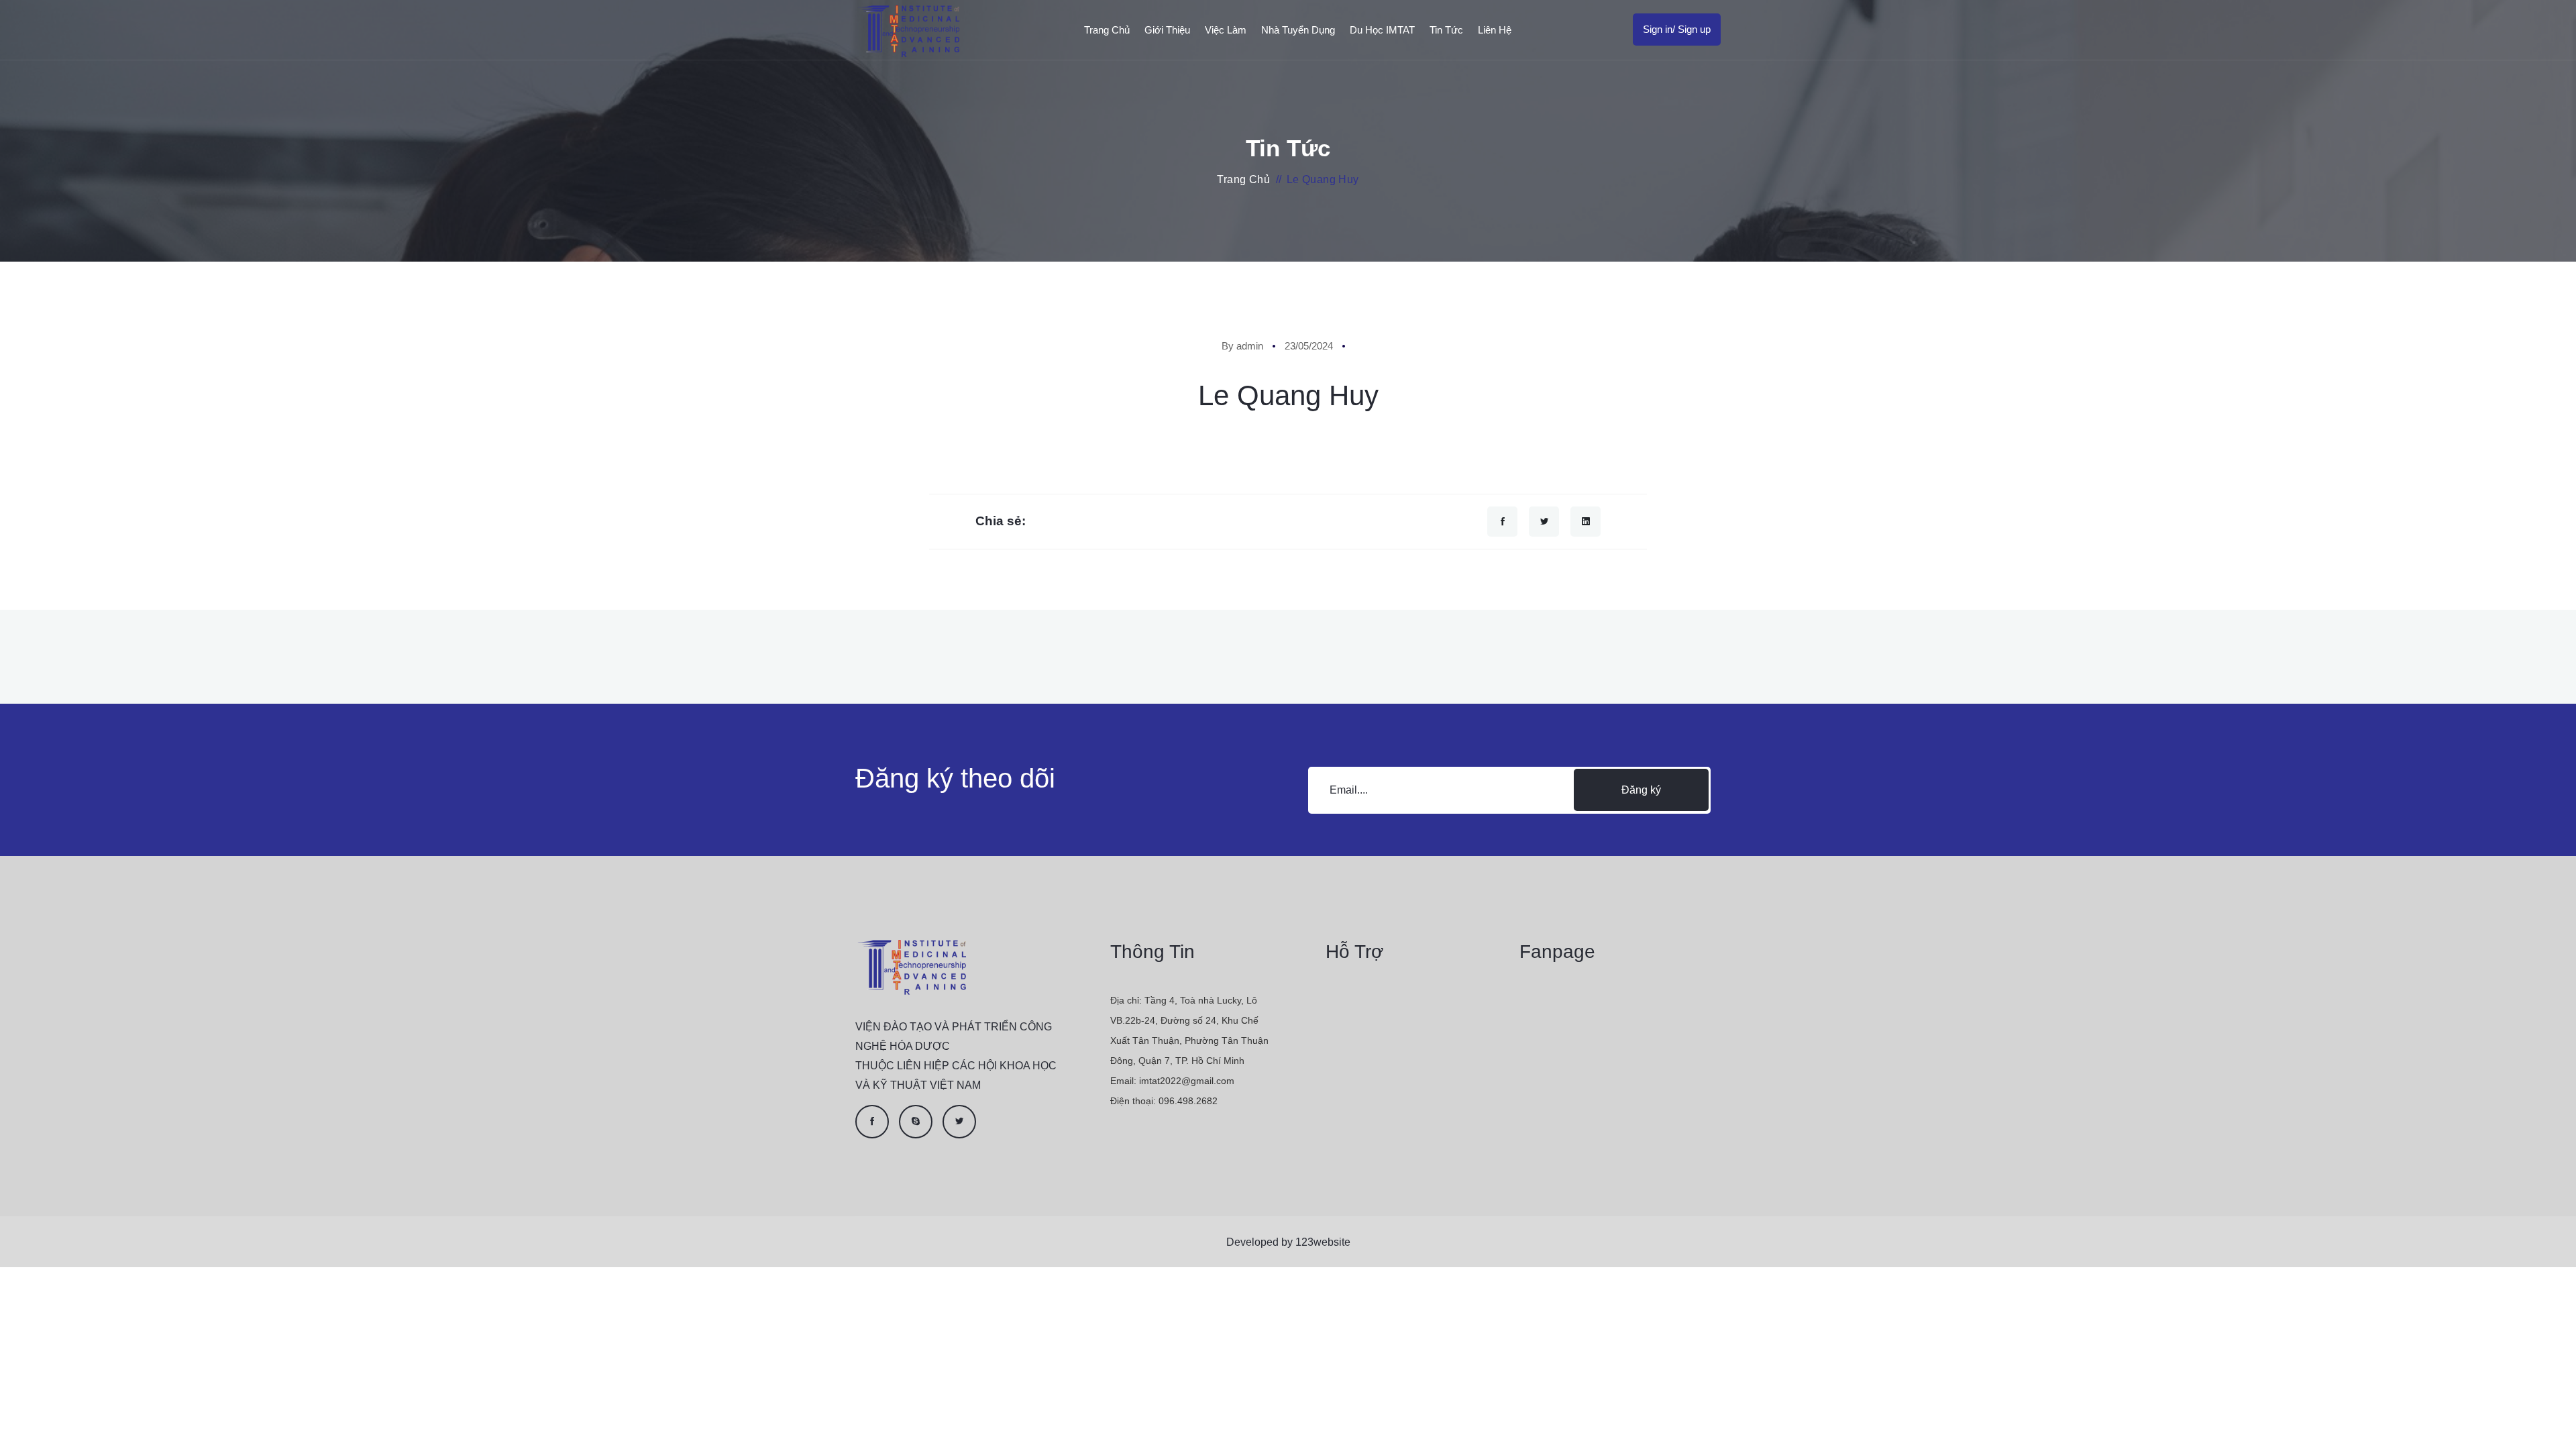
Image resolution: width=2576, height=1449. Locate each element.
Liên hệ (1495, 30)
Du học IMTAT (1382, 30)
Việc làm (1226, 30)
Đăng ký (1641, 790)
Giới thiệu (1167, 30)
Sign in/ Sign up (1677, 29)
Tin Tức (1446, 30)
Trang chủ (1107, 30)
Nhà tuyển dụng (1298, 30)
